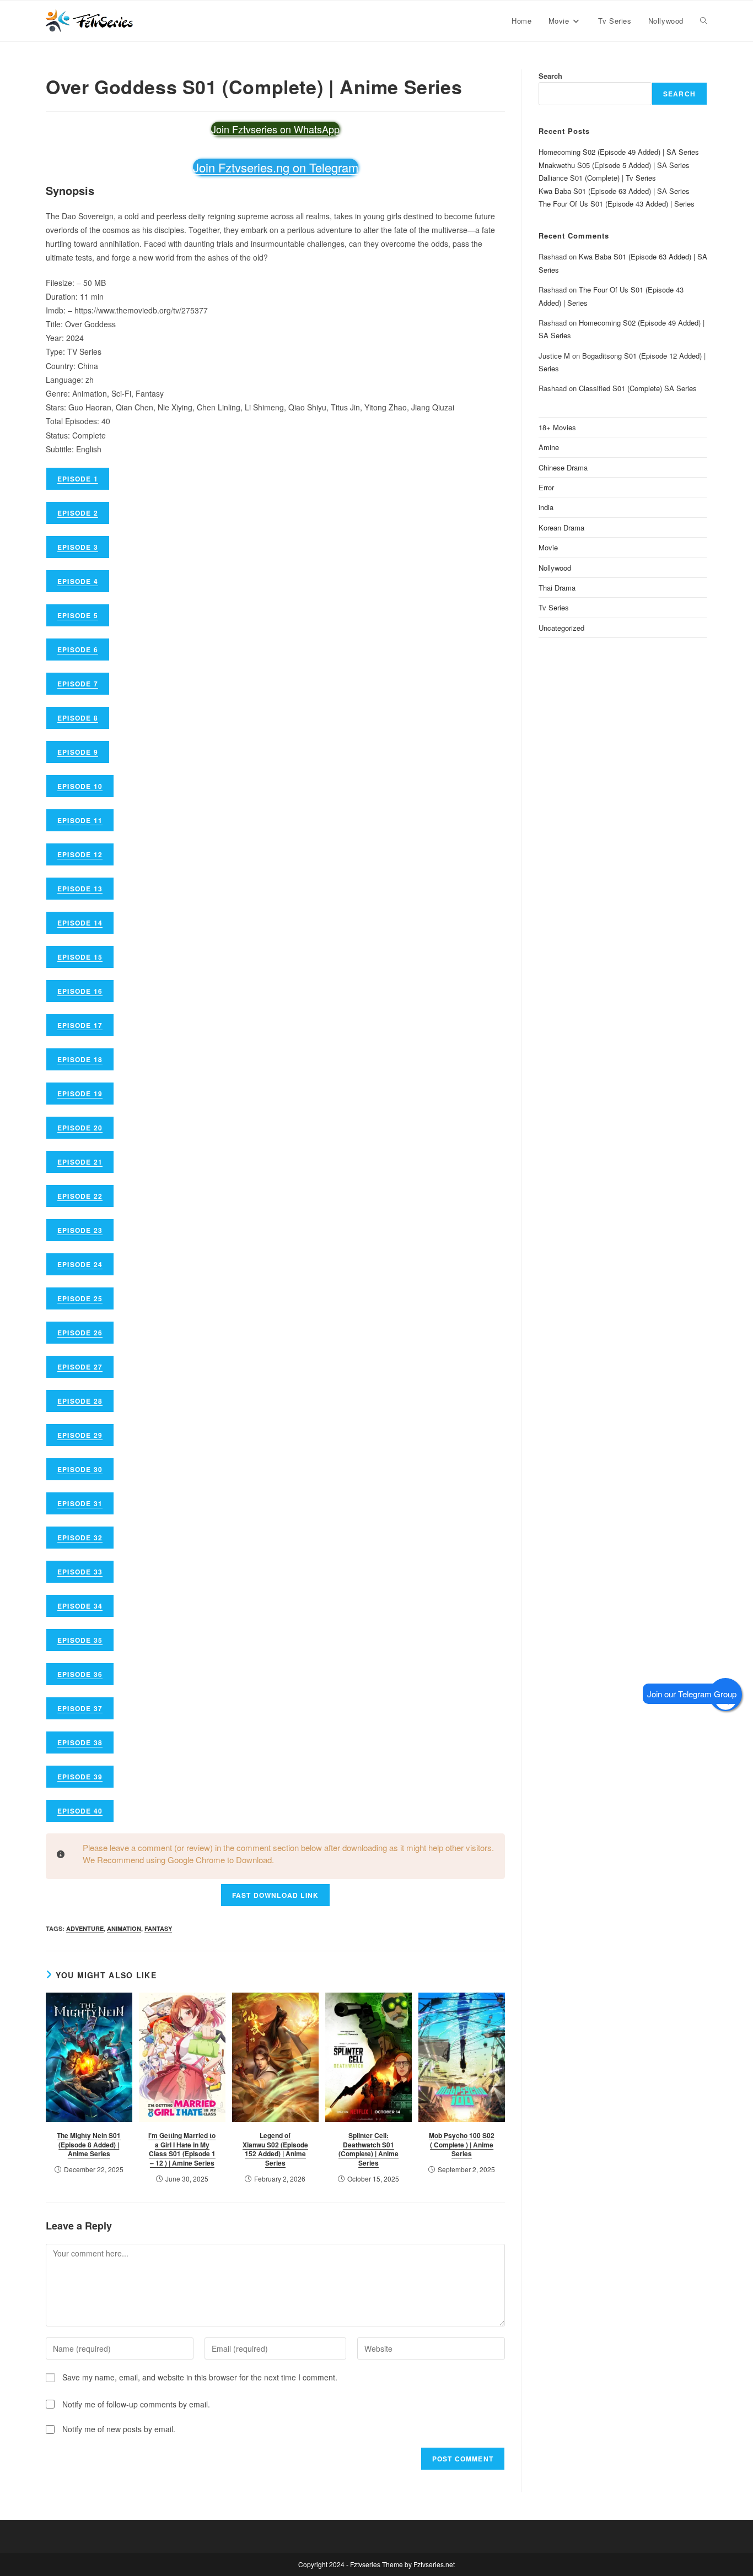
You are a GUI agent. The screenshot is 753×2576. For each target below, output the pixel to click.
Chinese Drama (563, 467)
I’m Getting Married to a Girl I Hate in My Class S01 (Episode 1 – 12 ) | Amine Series (182, 2149)
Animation (124, 1928)
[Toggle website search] (704, 21)
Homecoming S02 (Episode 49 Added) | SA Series (619, 152)
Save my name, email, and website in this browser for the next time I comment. (200, 2377)
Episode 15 (80, 957)
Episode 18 (80, 1059)
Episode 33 (80, 1572)
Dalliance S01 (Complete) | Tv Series (597, 178)
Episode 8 (78, 718)
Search (550, 76)
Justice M (554, 356)
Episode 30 (80, 1469)
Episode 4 (78, 581)
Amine (549, 447)
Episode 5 (78, 615)
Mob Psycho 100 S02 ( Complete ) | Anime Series (462, 2145)
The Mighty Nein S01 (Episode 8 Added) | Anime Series (89, 2145)
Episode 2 (78, 513)
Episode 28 (80, 1401)
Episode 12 (80, 854)
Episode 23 (80, 1230)
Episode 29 (80, 1435)
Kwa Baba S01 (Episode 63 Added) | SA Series (614, 191)
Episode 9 (78, 752)
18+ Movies (557, 427)
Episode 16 (80, 991)
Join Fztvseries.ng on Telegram (276, 167)
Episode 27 (80, 1367)
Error (546, 487)
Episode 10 (80, 786)
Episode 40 (80, 1811)
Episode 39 (80, 1777)
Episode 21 (80, 1162)
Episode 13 (80, 889)
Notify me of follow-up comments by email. (136, 2404)
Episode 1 (78, 479)
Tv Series (554, 607)
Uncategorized (561, 628)
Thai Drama (557, 588)
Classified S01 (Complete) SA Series (638, 388)
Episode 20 (80, 1128)
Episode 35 (80, 1640)
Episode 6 (78, 650)
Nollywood (555, 568)
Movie (548, 547)
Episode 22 (80, 1196)
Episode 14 (80, 923)
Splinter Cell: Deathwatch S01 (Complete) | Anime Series (369, 2149)
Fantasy (158, 1928)
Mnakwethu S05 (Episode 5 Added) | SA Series (614, 165)
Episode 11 (80, 820)
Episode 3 (78, 547)
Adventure (85, 1928)
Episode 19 (80, 1094)
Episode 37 (80, 1708)
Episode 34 (80, 1606)
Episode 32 (80, 1538)
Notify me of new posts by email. (119, 2429)
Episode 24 (80, 1264)
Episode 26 (80, 1333)
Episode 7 (78, 684)
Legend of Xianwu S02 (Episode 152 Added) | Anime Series (275, 2149)
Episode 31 (80, 1503)
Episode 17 (80, 1025)
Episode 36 (80, 1674)
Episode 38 (80, 1742)
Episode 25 (80, 1298)
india (546, 507)
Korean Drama (561, 527)
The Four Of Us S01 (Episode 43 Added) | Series (617, 204)
